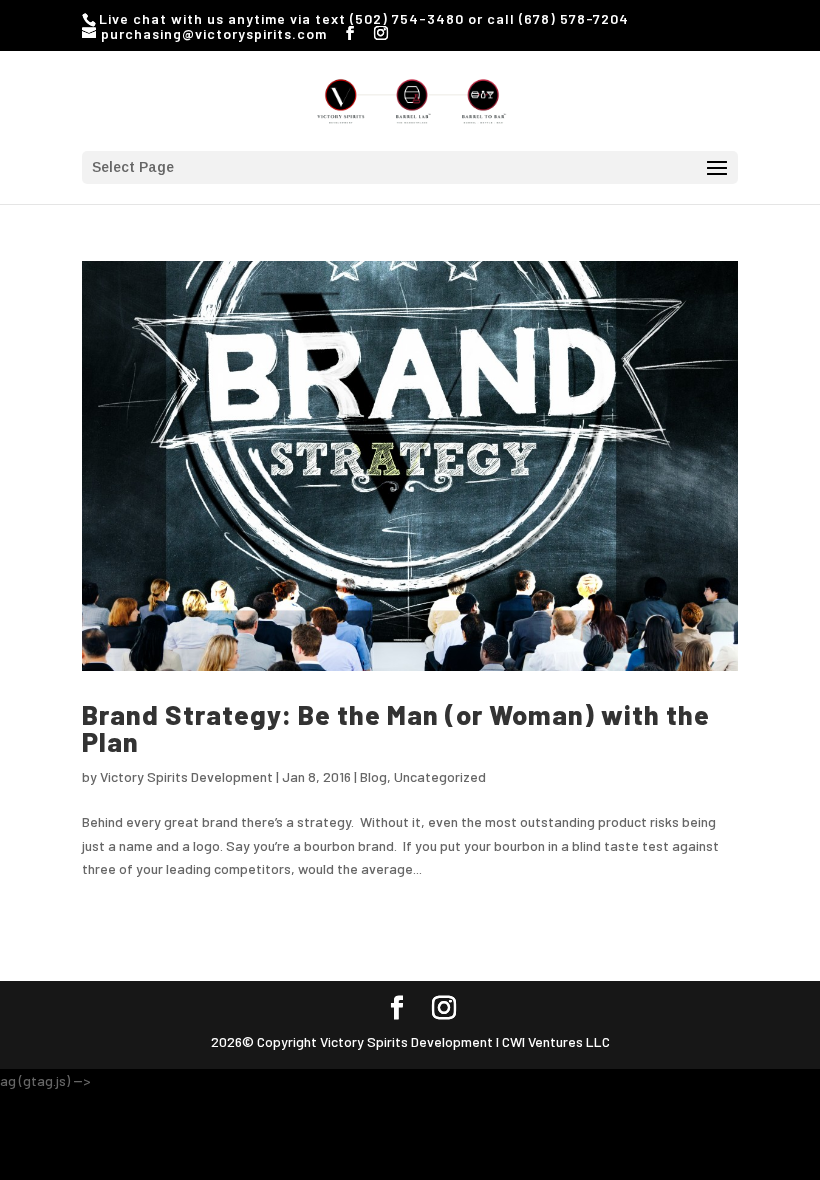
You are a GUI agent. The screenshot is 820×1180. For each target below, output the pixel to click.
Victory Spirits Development (186, 776)
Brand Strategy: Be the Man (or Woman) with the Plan (396, 727)
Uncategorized (440, 776)
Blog (373, 776)
